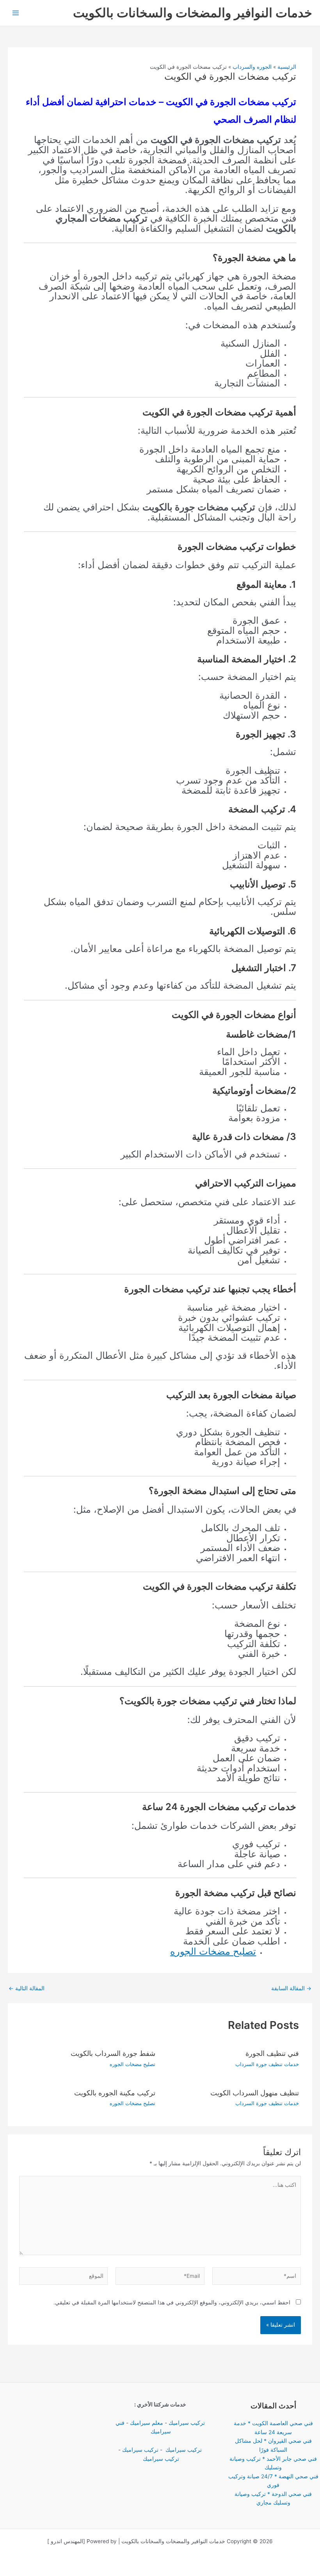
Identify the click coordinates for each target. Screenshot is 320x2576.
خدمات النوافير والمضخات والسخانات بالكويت (193, 13)
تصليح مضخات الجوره (213, 1951)
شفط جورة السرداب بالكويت (113, 2053)
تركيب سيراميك (187, 2423)
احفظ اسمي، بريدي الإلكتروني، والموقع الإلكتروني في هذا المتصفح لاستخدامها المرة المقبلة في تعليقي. (172, 2302)
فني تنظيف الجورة (272, 2053)
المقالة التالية (27, 1989)
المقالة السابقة (291, 1989)
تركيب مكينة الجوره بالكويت (115, 2093)
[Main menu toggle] (16, 13)
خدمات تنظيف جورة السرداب (267, 2064)
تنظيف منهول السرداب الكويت (255, 2093)
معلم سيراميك (147, 2423)
